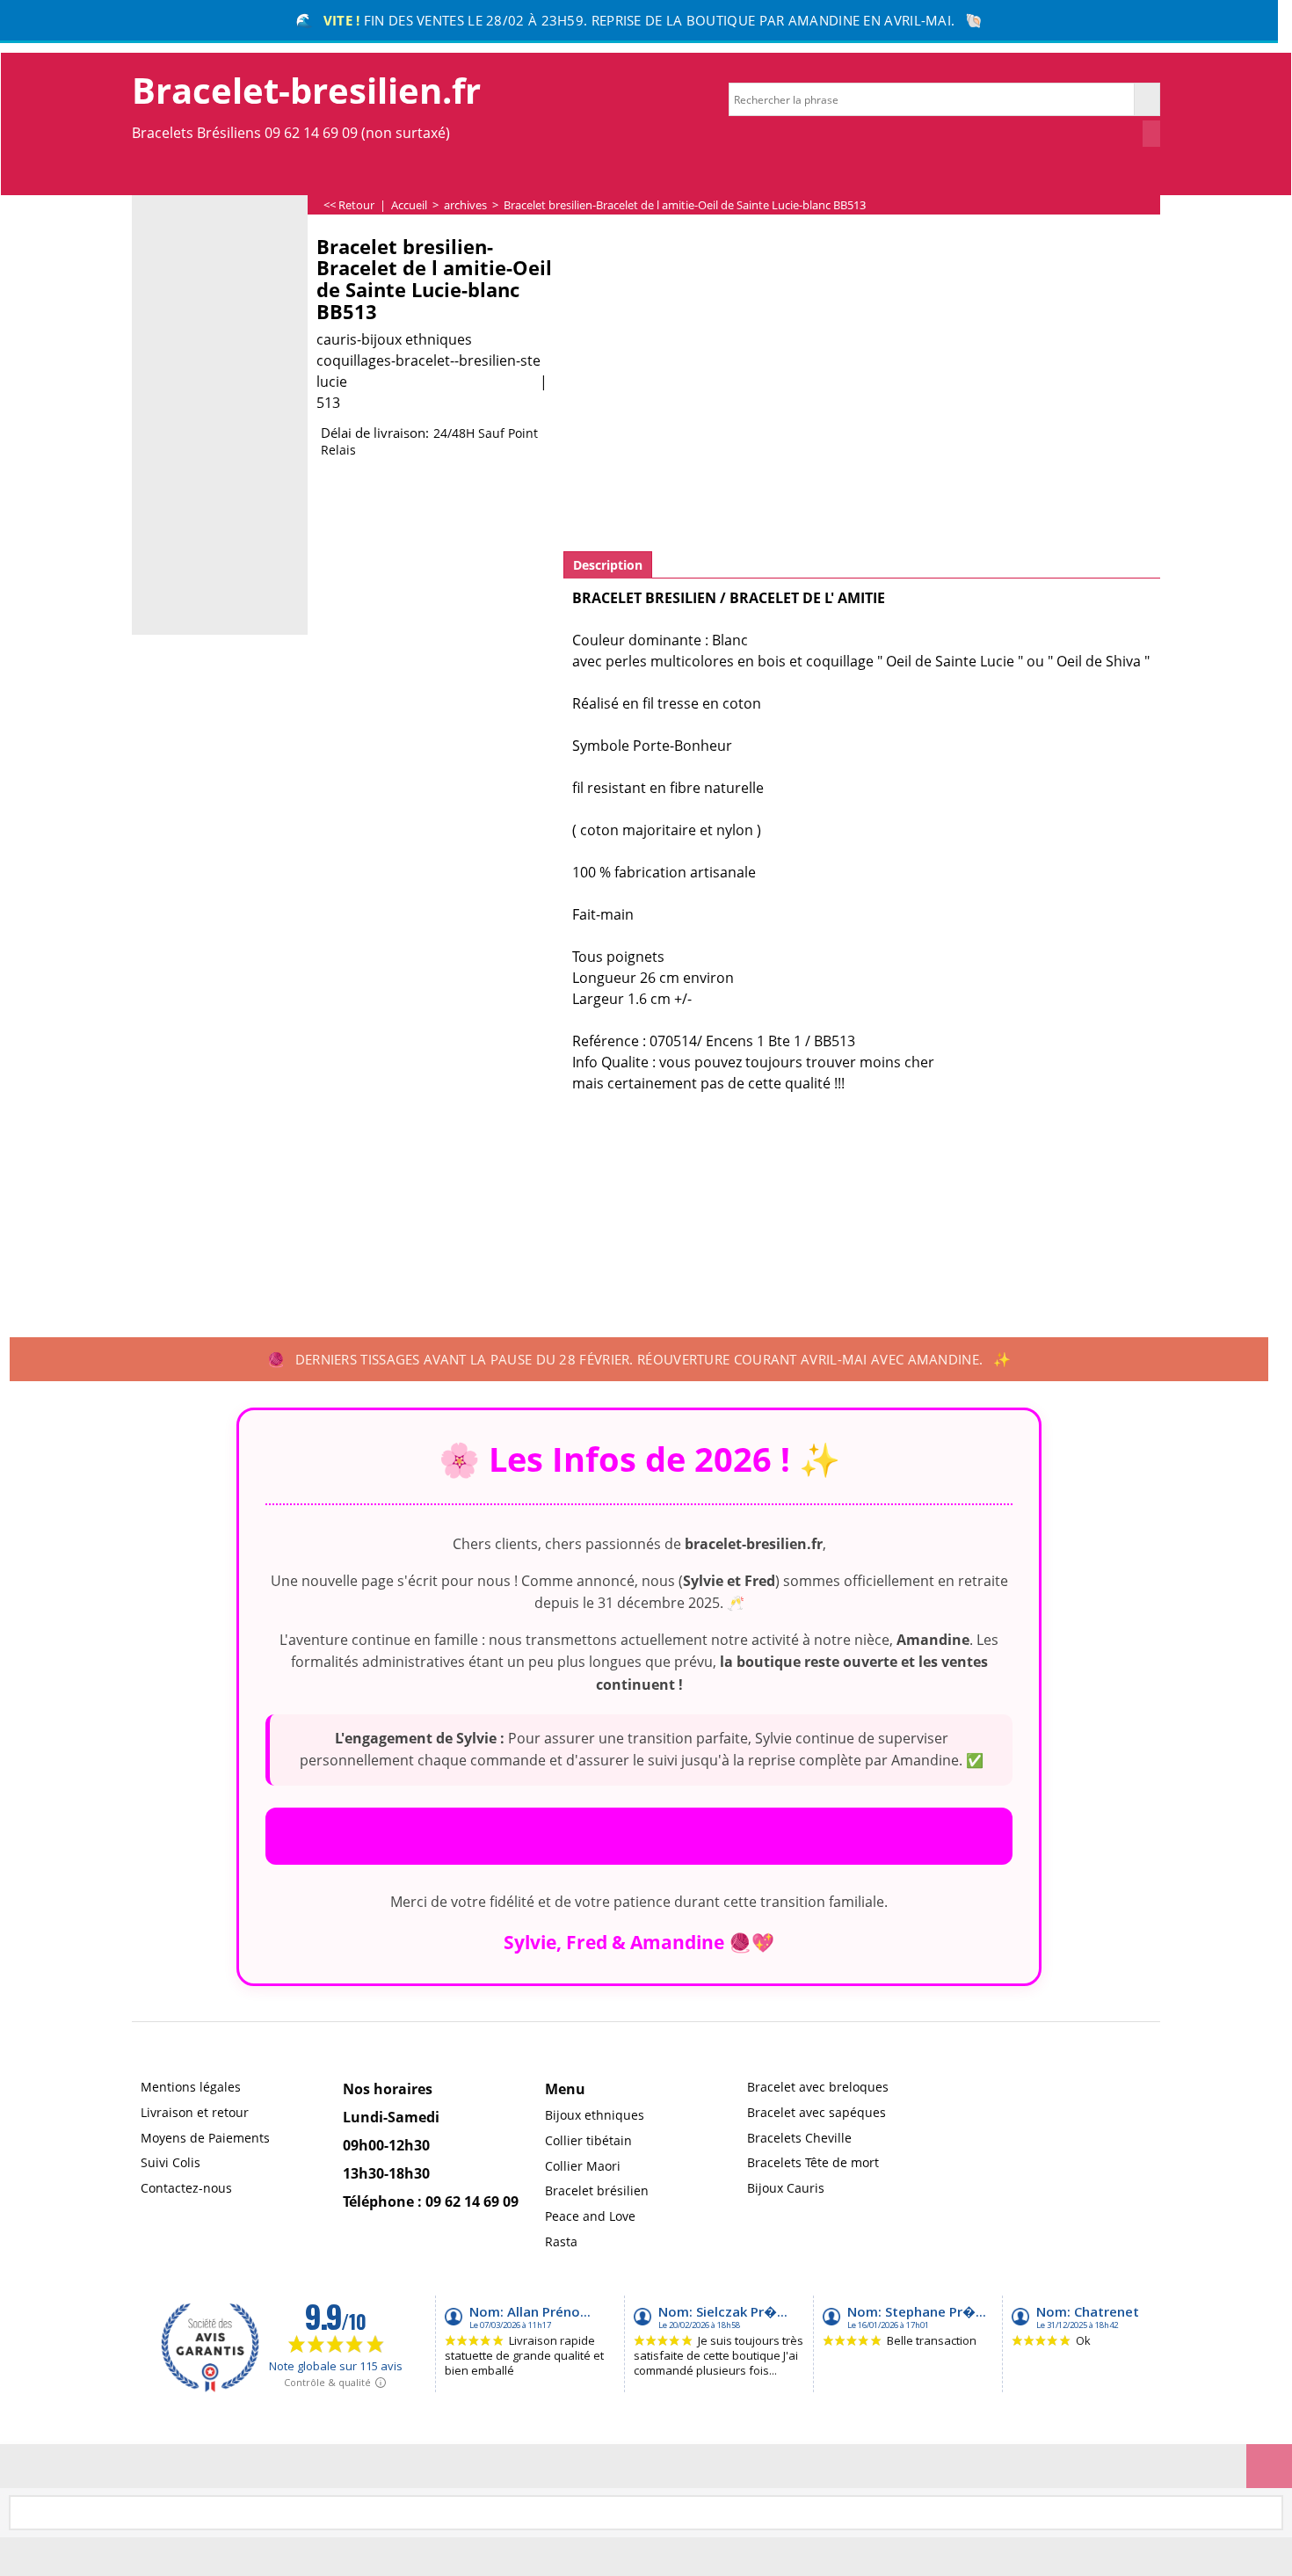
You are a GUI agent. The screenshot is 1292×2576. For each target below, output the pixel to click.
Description (608, 565)
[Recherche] (1147, 99)
